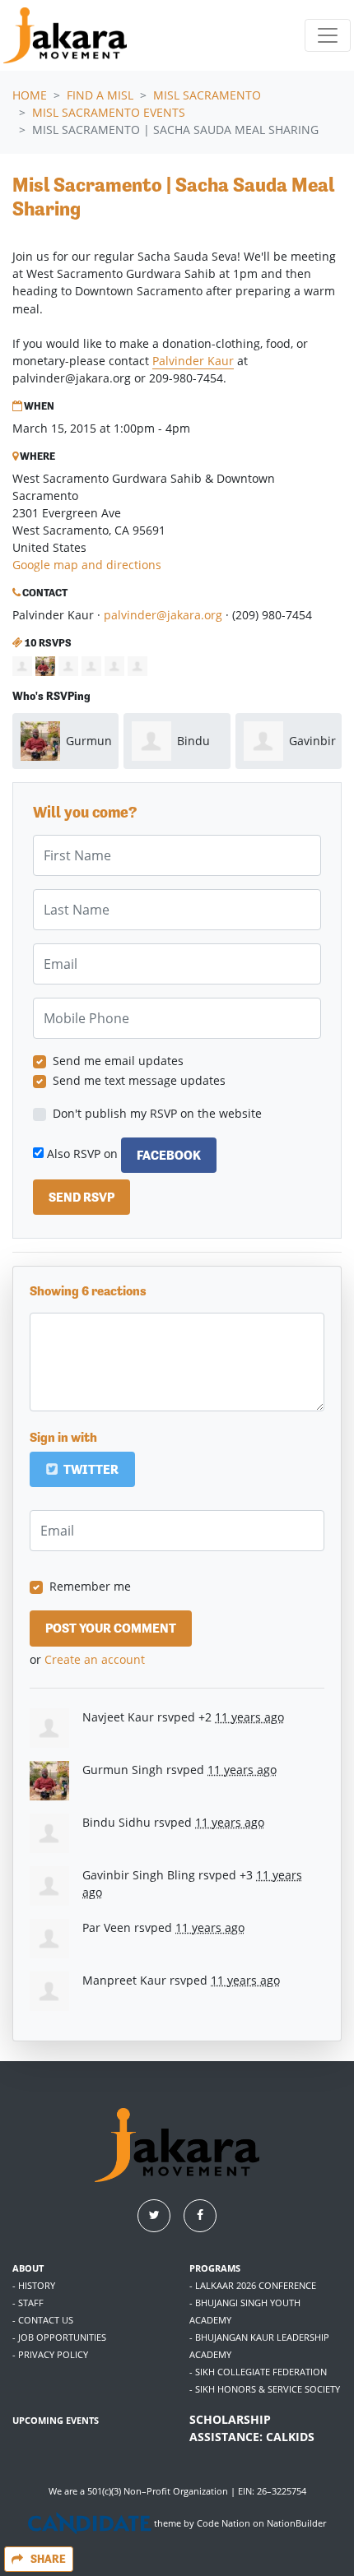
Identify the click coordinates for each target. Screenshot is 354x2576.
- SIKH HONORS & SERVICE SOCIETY (265, 2389)
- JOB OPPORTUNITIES (59, 2337)
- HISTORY (34, 2285)
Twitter (90, 1469)
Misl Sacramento (207, 95)
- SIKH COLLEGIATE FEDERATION (258, 2372)
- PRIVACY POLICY (50, 2354)
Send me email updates (118, 1061)
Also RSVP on (122, 1154)
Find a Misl (100, 95)
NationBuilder (296, 2523)
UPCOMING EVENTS (56, 2420)
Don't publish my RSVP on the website (157, 1113)
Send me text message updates (139, 1080)
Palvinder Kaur (193, 361)
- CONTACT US (43, 2320)
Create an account (95, 1659)
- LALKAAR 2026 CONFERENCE (253, 2285)
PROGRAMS (215, 2268)
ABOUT (28, 2268)
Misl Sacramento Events (109, 112)
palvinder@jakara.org (163, 615)
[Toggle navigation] (328, 35)
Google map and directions (87, 565)
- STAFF (28, 2303)
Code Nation (224, 2523)
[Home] (65, 35)
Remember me (90, 1586)
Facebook (169, 1155)
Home (30, 95)
